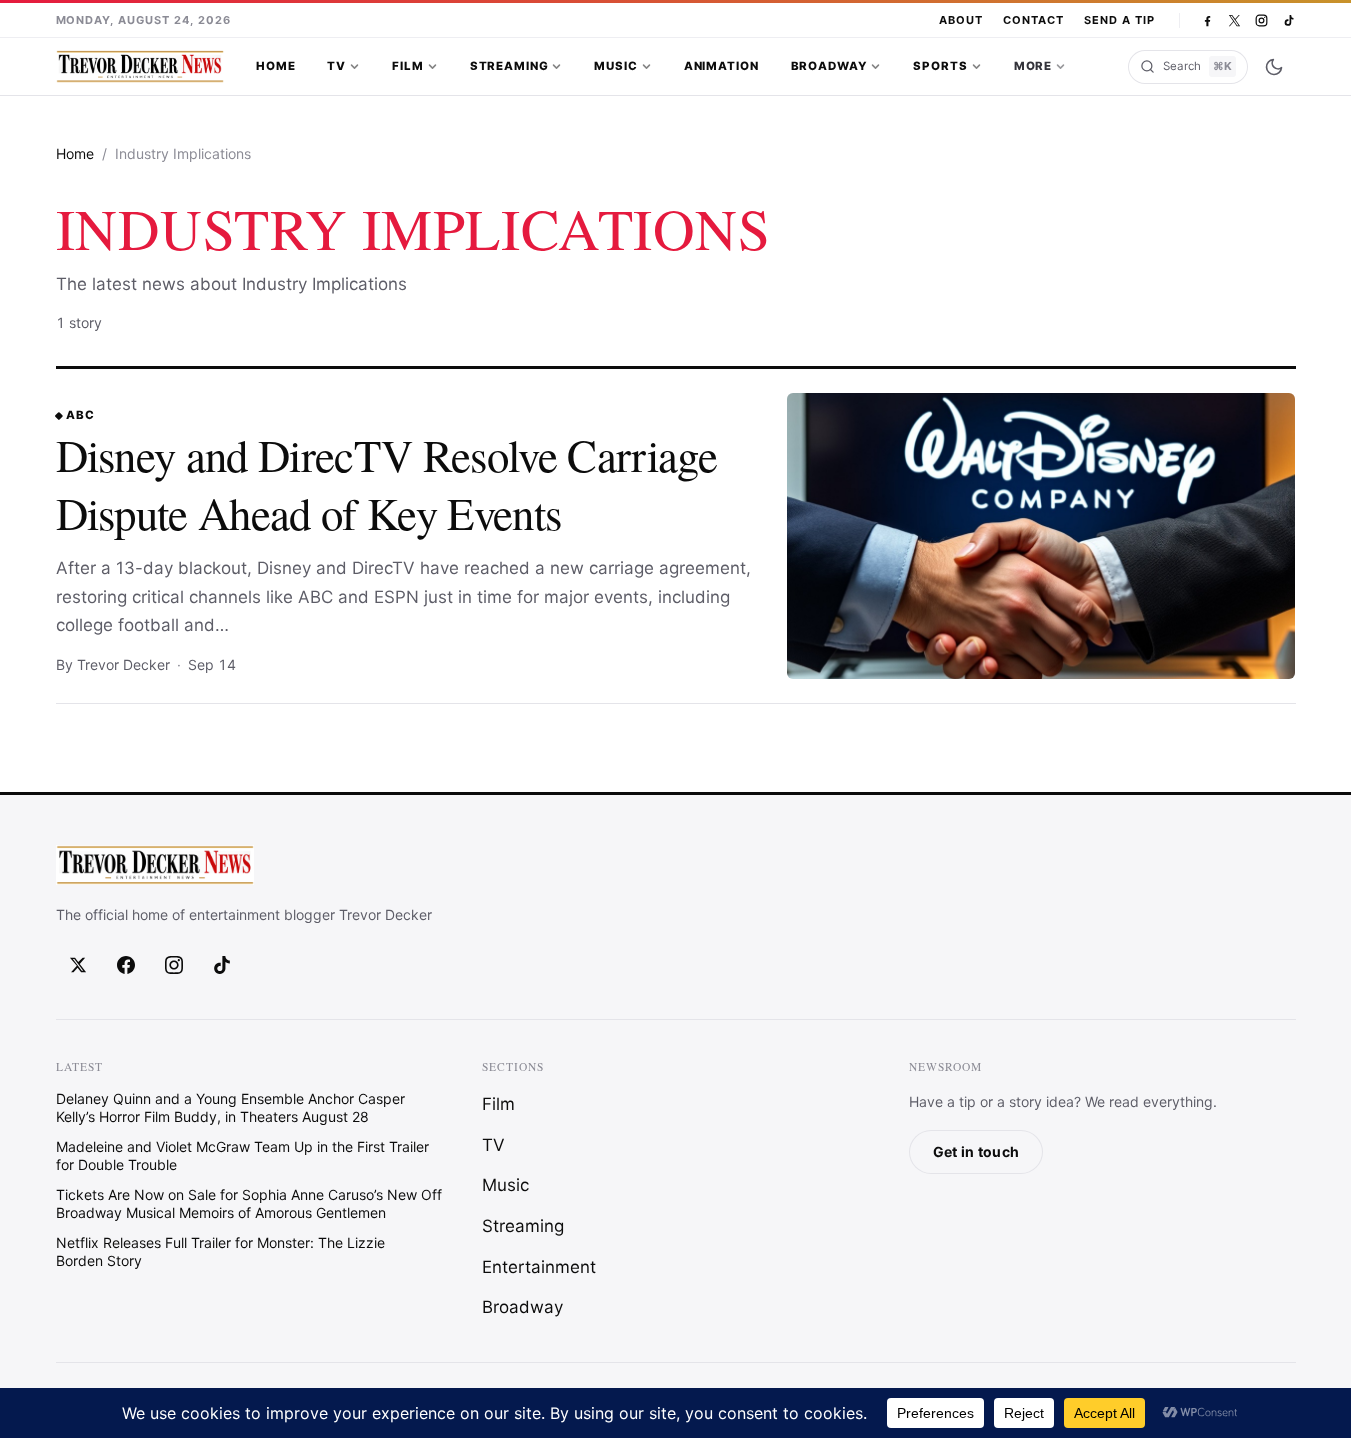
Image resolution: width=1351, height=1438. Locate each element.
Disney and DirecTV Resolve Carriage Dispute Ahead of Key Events (386, 483)
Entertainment (539, 1267)
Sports (940, 66)
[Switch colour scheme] (1274, 67)
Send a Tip (1119, 20)
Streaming (509, 66)
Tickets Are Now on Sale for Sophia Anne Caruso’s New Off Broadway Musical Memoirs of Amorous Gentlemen (249, 1203)
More (1033, 66)
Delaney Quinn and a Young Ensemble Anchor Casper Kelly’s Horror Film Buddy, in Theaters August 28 (230, 1107)
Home (275, 66)
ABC (80, 415)
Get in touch (976, 1151)
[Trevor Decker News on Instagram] (1261, 20)
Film (407, 66)
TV (336, 66)
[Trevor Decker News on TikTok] (1288, 20)
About (961, 20)
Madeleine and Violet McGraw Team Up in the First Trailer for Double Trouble (242, 1155)
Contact (1033, 20)
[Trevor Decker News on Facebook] (1207, 20)
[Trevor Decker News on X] (1234, 20)
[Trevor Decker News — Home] (140, 67)
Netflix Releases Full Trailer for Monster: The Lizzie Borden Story (220, 1251)
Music (615, 66)
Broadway (829, 66)
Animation (721, 66)
